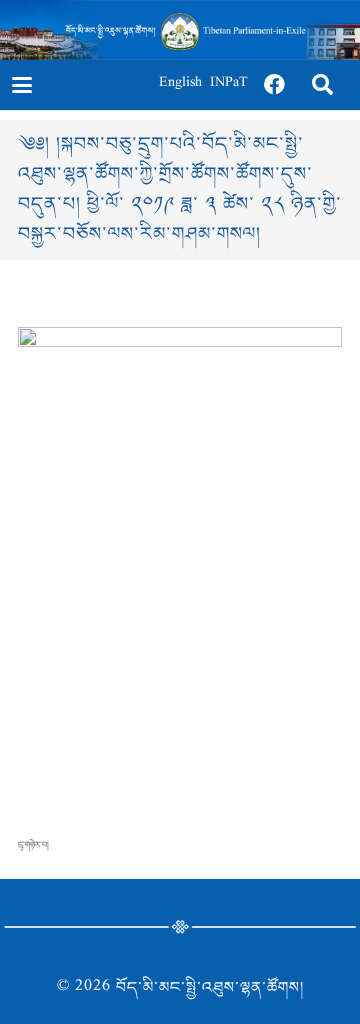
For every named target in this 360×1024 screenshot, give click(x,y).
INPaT (229, 84)
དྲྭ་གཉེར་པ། (33, 845)
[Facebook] (275, 85)
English (180, 84)
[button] (21, 85)
